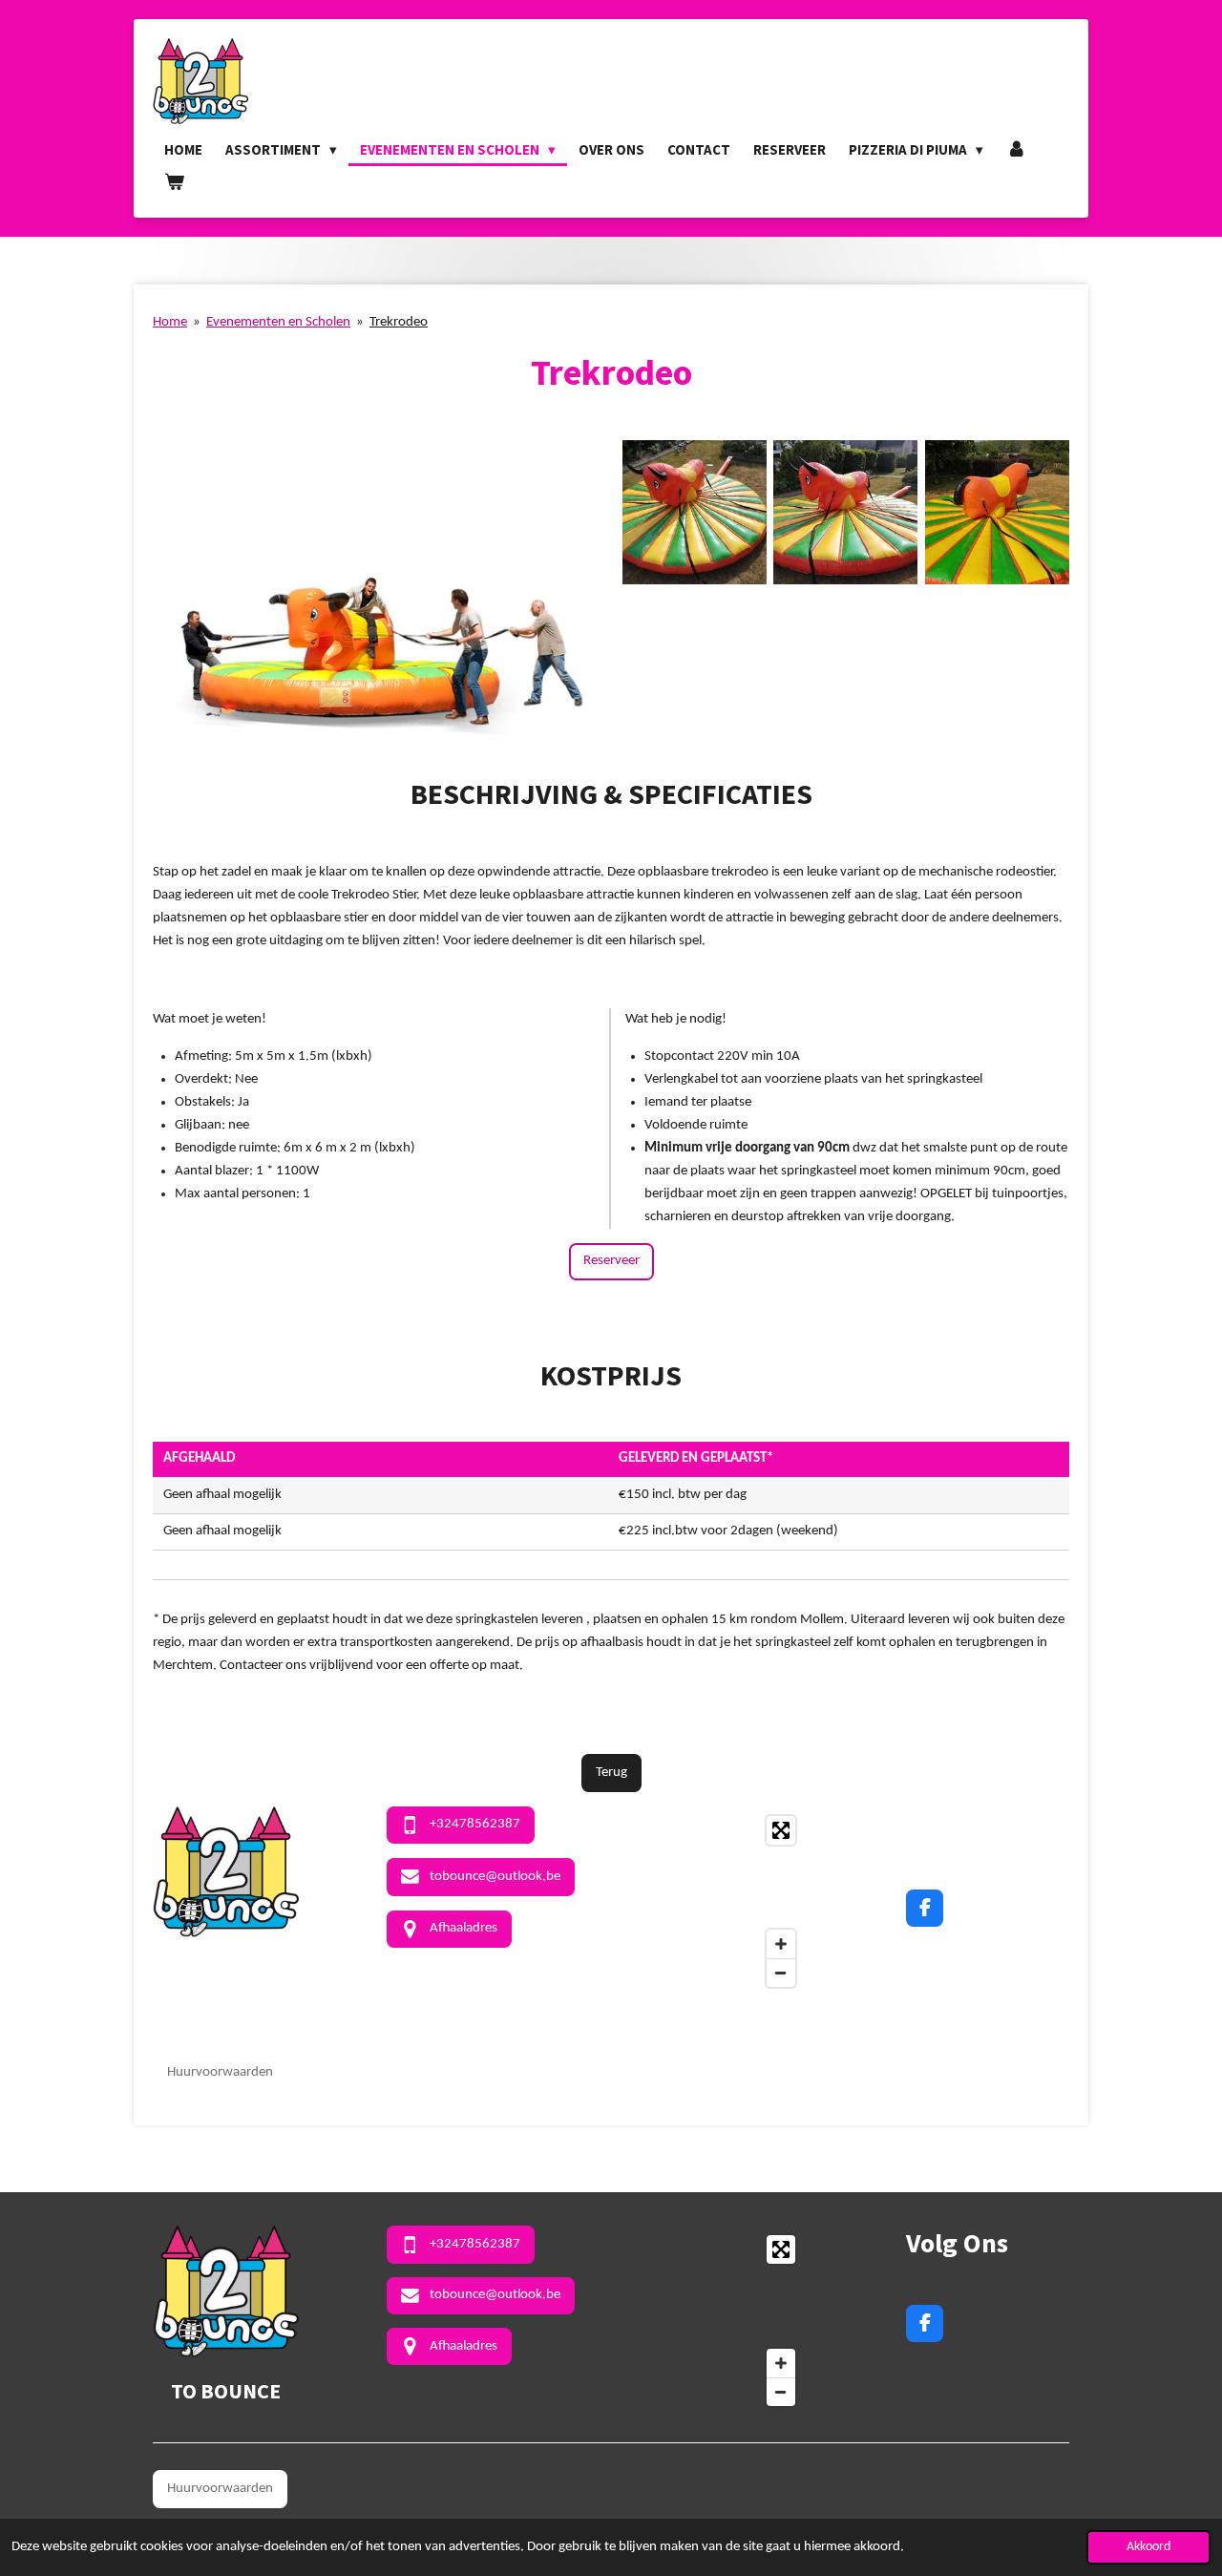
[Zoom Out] (781, 1973)
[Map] (714, 1901)
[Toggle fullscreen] (781, 1830)
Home (170, 322)
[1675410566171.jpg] (694, 512)
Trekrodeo (399, 322)
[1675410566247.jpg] (846, 512)
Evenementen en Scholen (278, 322)
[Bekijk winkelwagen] (174, 182)
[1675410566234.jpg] (997, 512)
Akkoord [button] (1148, 2547)
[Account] (1016, 150)
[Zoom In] (781, 1944)
